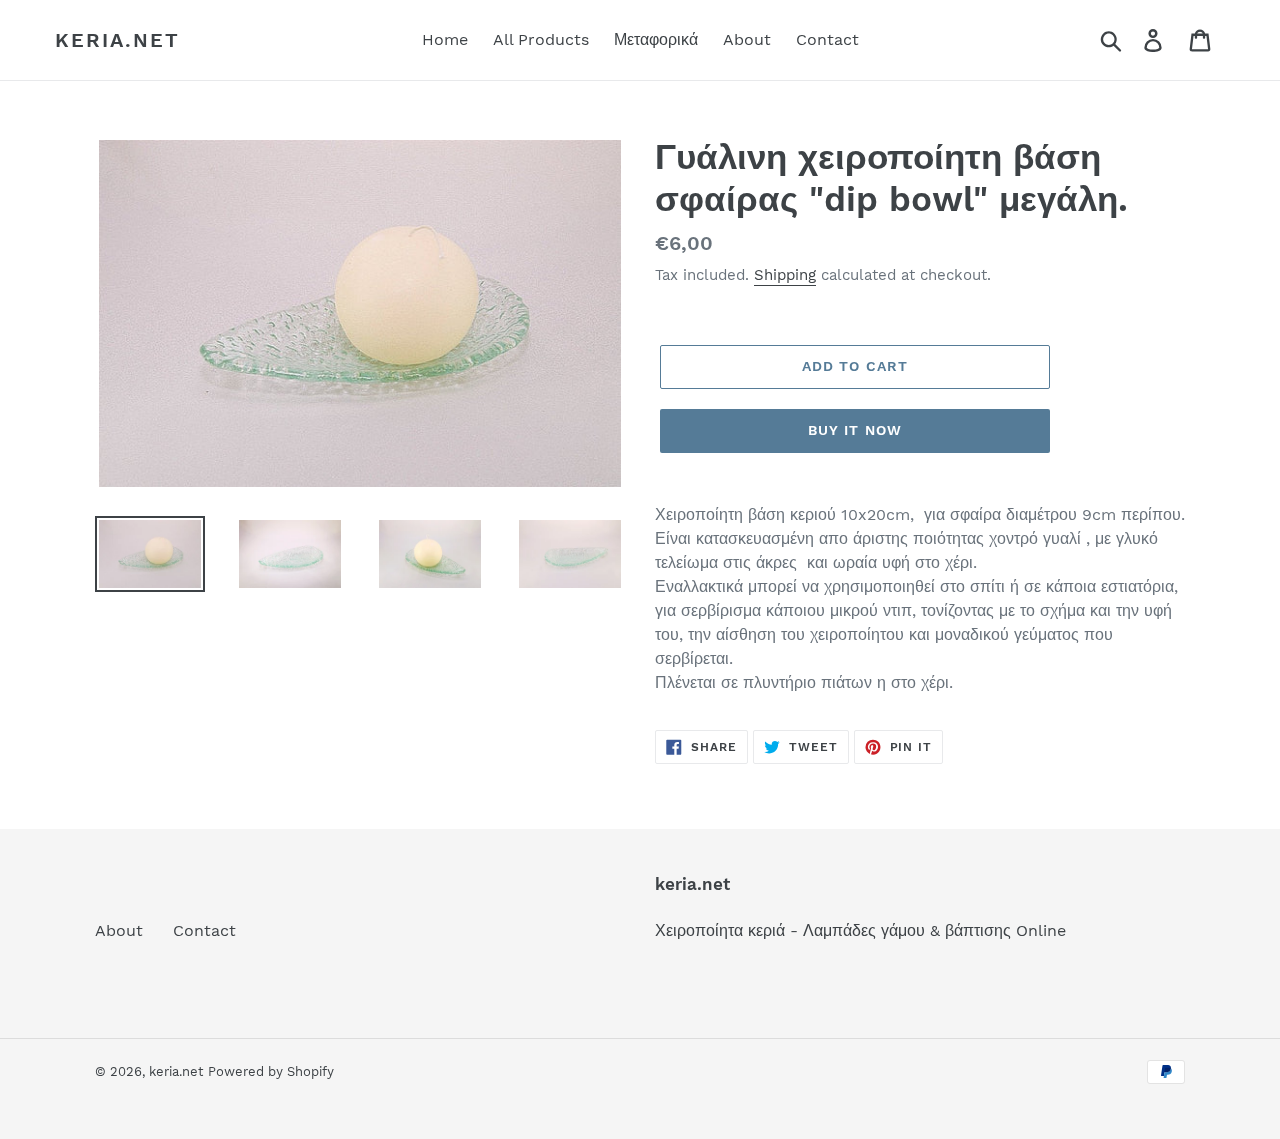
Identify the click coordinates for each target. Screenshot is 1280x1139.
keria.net (117, 40)
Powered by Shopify (271, 1071)
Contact (204, 930)
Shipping (785, 275)
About (119, 930)
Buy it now (855, 430)
